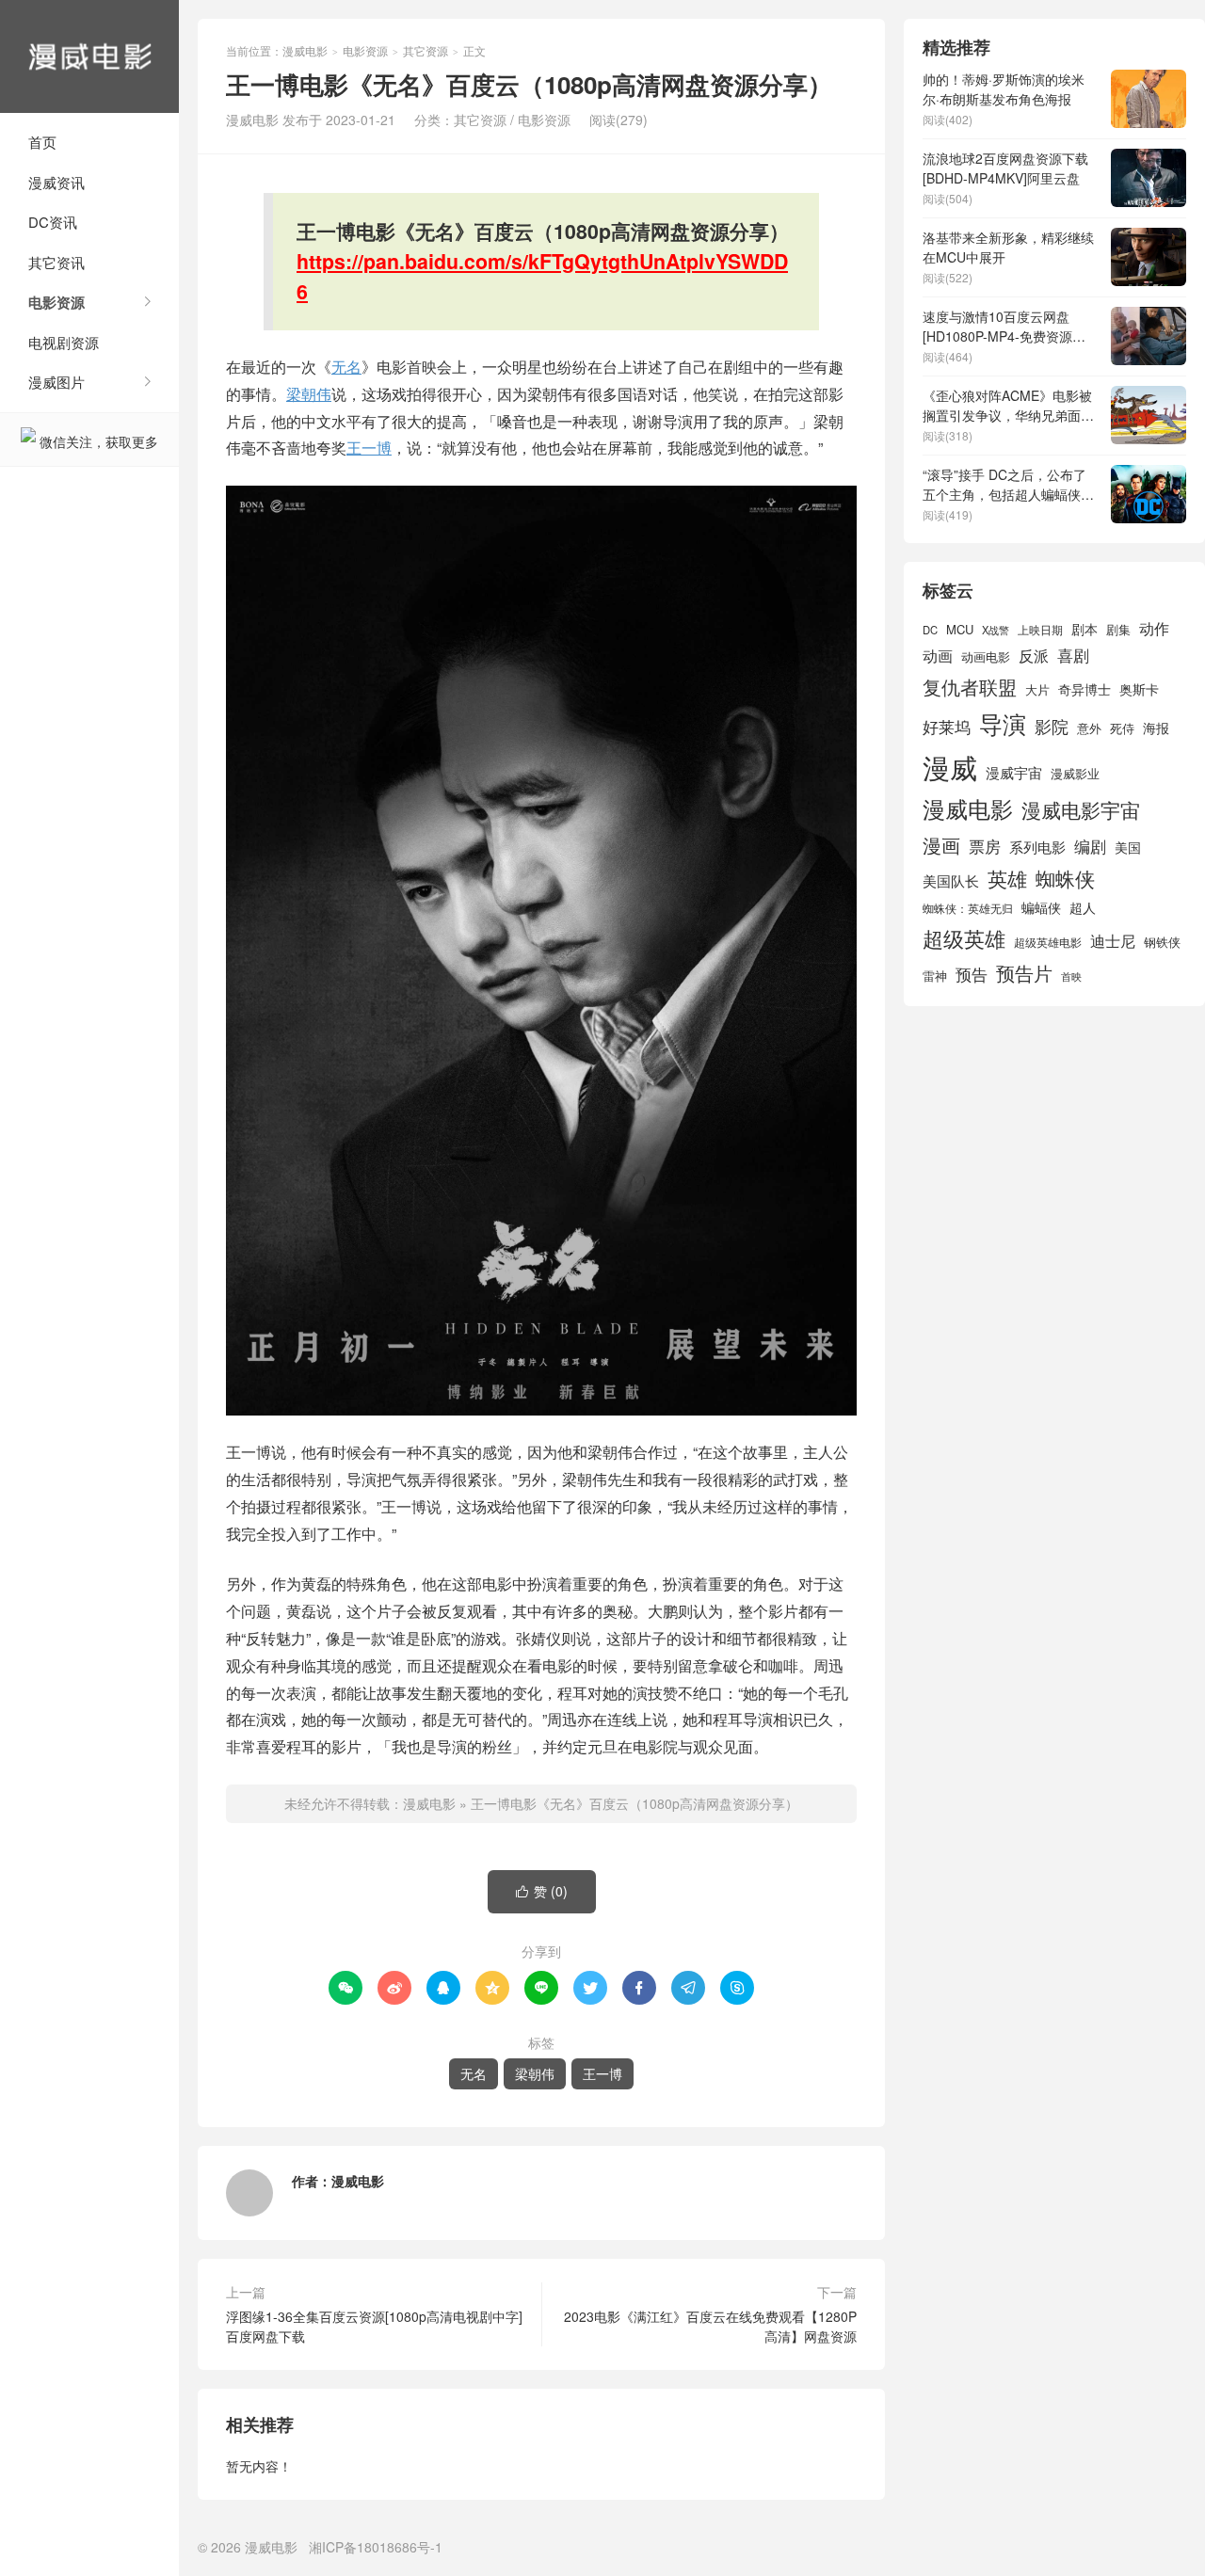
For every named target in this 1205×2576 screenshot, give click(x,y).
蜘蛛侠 (1065, 878)
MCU (960, 629)
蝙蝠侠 (1041, 907)
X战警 (996, 630)
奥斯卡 (1139, 689)
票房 (985, 846)
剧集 (1118, 630)
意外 (1089, 728)
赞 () (542, 1891)
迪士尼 (1113, 940)
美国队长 (951, 880)
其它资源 (426, 50)
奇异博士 (1084, 689)
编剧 (1090, 846)
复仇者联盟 (970, 687)
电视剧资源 (64, 342)
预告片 (1024, 973)
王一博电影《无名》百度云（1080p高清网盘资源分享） (635, 1803)
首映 (1071, 976)
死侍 (1122, 728)
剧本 (1084, 629)
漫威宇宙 (1014, 772)
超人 (1083, 907)
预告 (972, 974)
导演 (1003, 723)
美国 (1128, 847)
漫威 (950, 766)
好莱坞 (947, 726)
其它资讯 (56, 262)
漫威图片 (56, 382)
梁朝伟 (309, 394)
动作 (1154, 628)
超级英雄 (964, 938)
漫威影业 (1075, 773)
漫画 (941, 845)
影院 (1052, 726)
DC (930, 630)
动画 (938, 655)
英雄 (1007, 878)
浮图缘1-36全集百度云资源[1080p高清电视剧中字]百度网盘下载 (374, 2326)
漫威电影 (89, 56)
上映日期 (1040, 630)
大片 (1037, 689)
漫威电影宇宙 (1081, 809)
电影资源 (56, 302)
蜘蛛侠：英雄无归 (968, 908)
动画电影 (986, 657)
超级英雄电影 (1048, 942)
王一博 (369, 448)
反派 (1034, 656)
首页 (42, 142)
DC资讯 (53, 222)
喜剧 (1073, 655)
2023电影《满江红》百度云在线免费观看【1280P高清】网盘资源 (710, 2326)
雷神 (935, 976)
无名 (346, 367)
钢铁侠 (1162, 942)
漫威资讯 (56, 182)
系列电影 (1037, 846)
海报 (1156, 728)
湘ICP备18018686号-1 (376, 2547)
